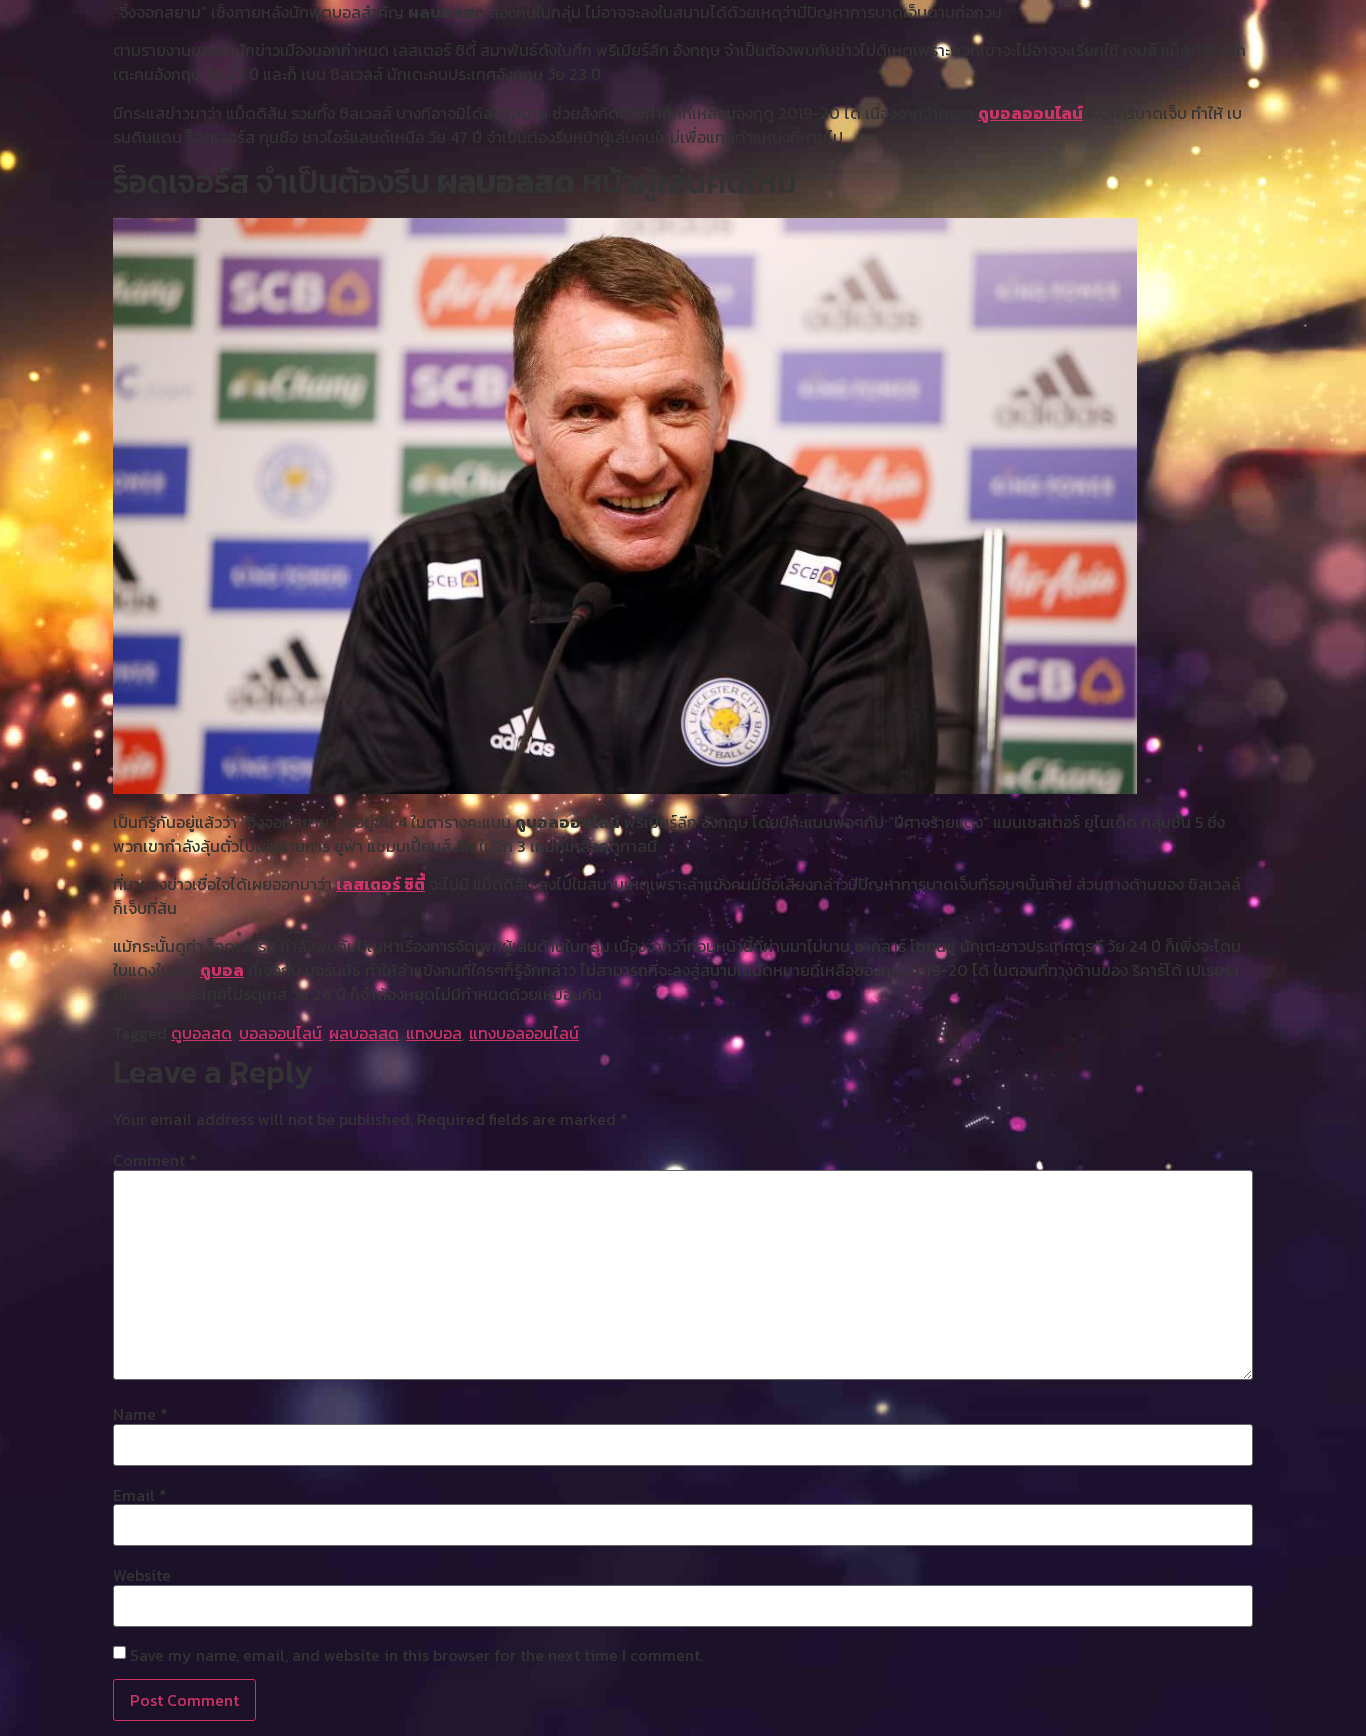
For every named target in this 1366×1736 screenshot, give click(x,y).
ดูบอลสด (201, 1033)
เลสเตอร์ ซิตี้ (380, 884)
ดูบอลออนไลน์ (1030, 113)
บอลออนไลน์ (280, 1033)
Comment (155, 1160)
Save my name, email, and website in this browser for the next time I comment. (416, 1655)
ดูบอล (222, 970)
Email (140, 1495)
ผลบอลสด (364, 1033)
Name (140, 1414)
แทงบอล (434, 1033)
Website (142, 1575)
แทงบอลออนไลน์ (524, 1033)
